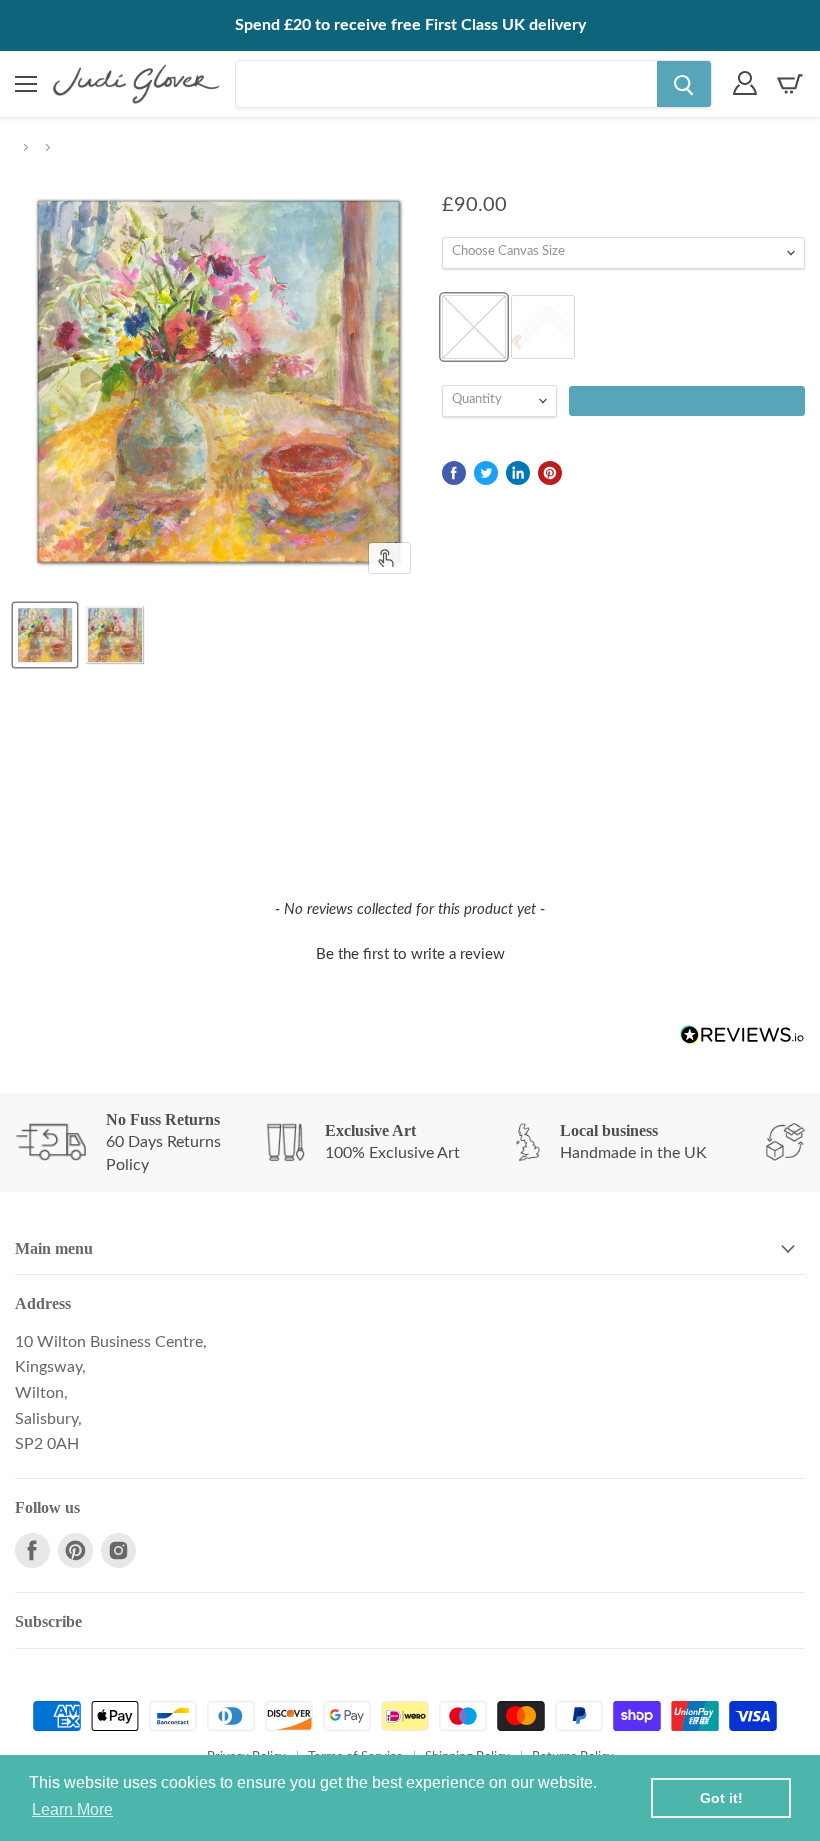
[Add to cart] (687, 401)
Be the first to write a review (410, 954)
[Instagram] (118, 1550)
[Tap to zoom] (389, 558)
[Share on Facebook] (454, 473)
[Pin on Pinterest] (550, 473)
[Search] (684, 84)
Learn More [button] (72, 1809)
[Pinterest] (75, 1550)
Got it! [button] (721, 1798)
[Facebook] (32, 1550)
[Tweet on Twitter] (486, 473)
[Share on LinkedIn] (518, 473)
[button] (410, 952)
